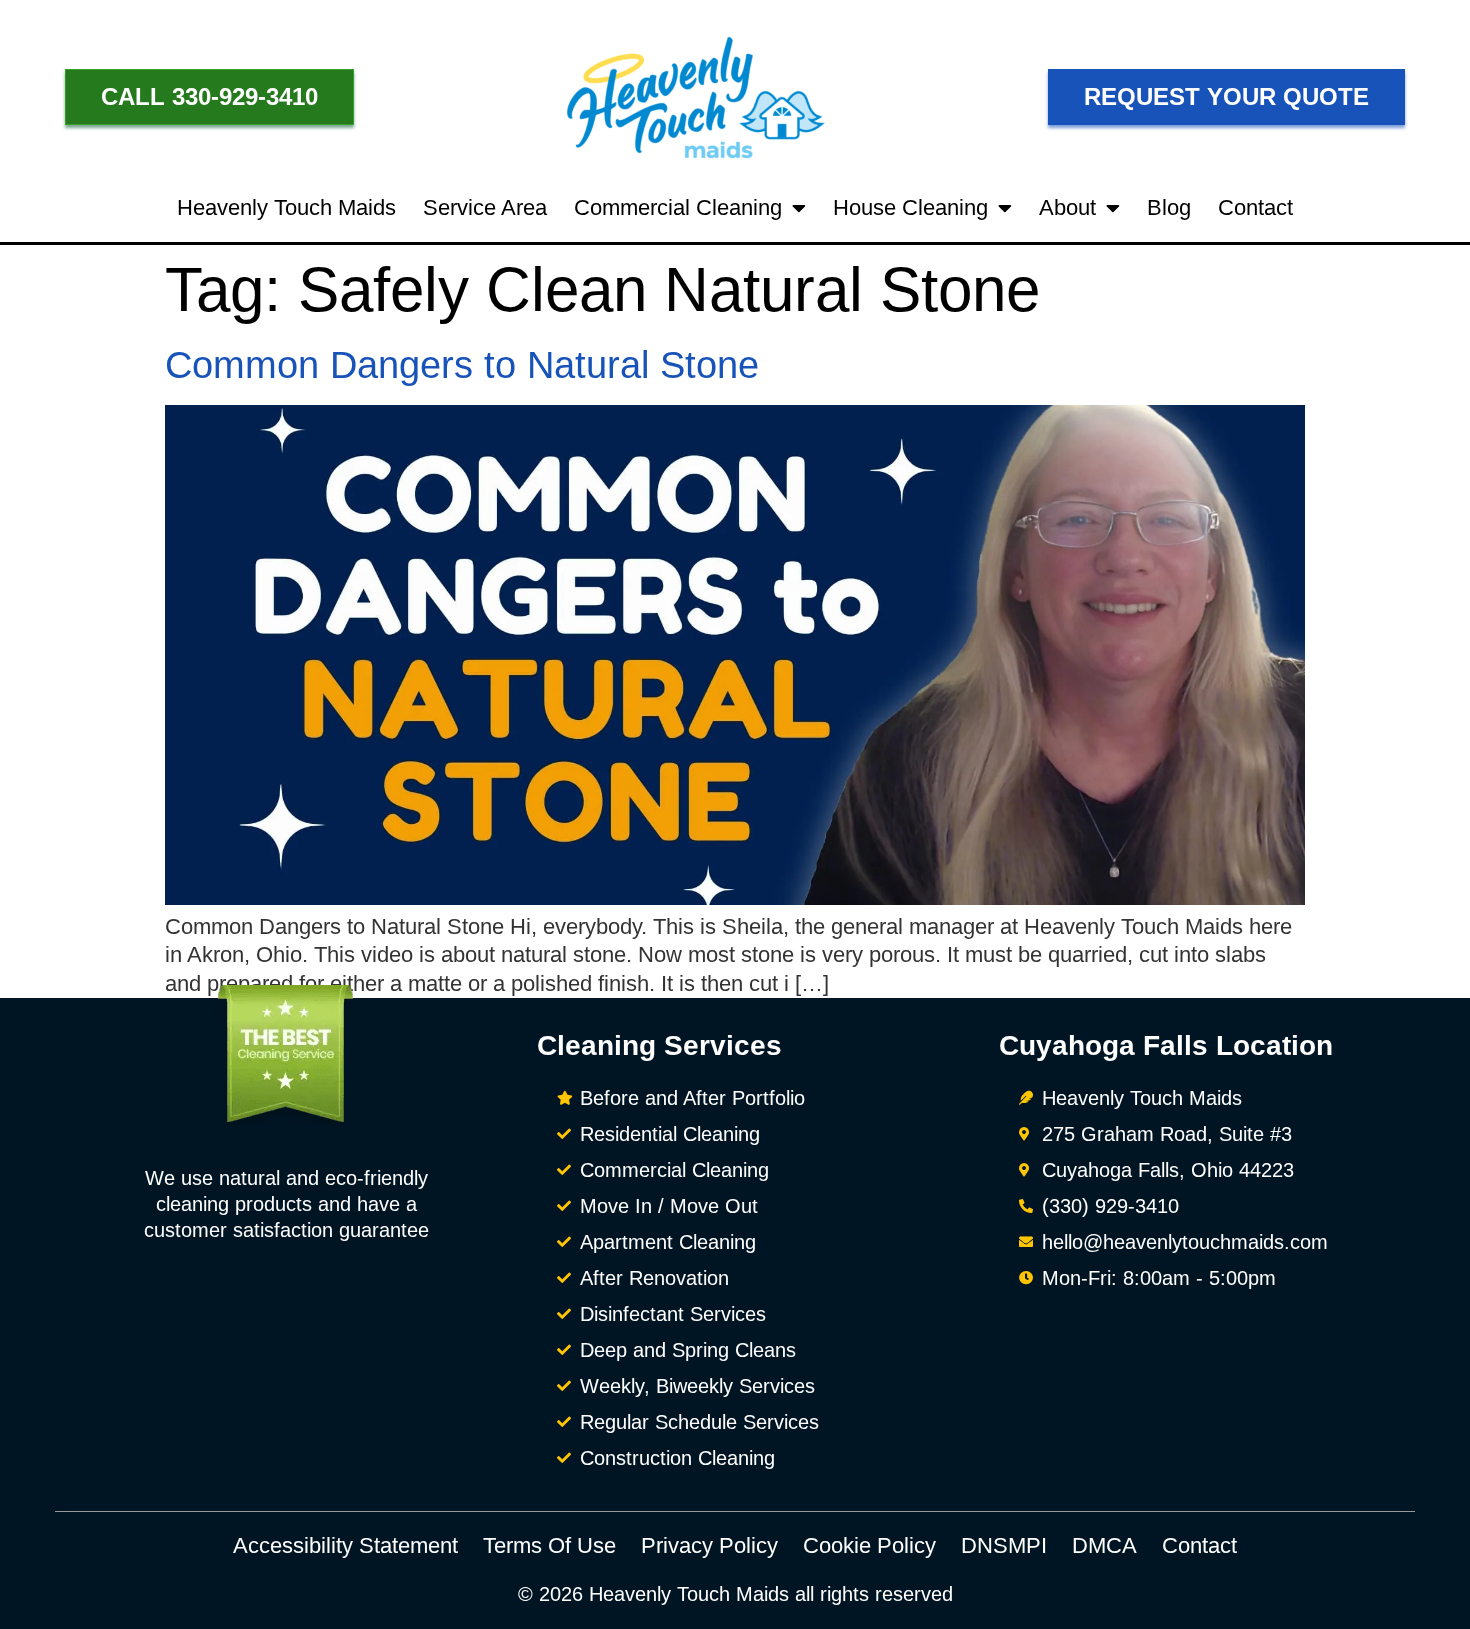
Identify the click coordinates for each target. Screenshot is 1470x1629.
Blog (1169, 207)
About (1067, 207)
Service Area (485, 207)
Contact (1255, 207)
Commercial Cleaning (678, 207)
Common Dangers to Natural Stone (462, 365)
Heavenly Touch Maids (286, 207)
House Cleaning (910, 207)
